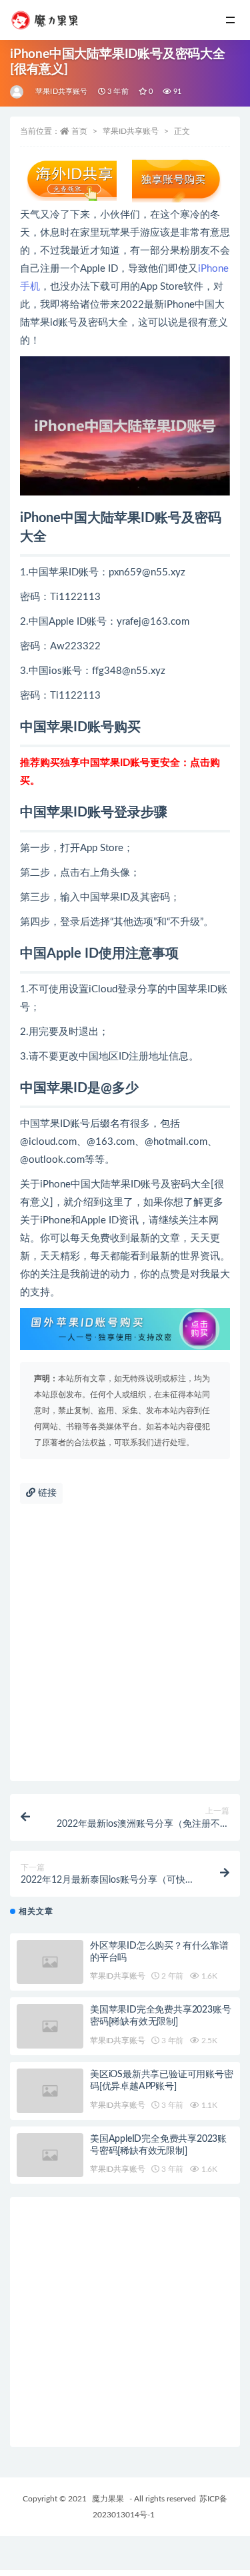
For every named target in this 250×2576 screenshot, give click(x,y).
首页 (79, 131)
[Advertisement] (125, 1649)
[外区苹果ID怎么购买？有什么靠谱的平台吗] (50, 1962)
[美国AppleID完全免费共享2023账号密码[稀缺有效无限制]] (50, 2155)
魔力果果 (108, 2499)
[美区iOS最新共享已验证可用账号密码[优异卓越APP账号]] (50, 2091)
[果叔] (18, 92)
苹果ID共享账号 (62, 92)
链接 (46, 1493)
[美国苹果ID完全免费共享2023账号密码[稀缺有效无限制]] (50, 2026)
